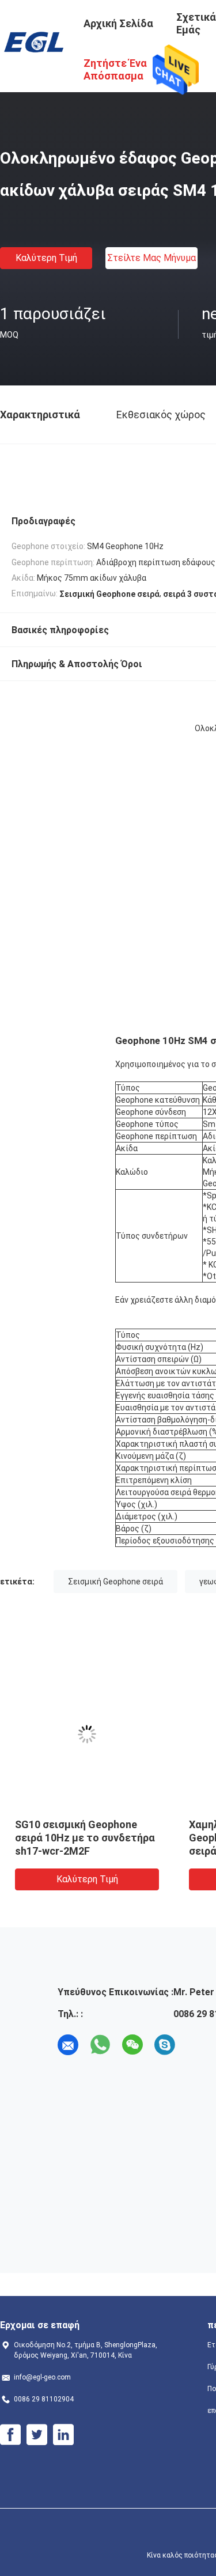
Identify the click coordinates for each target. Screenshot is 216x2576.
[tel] (197, 2045)
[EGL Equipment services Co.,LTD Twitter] (37, 2435)
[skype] (165, 2045)
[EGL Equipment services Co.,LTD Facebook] (10, 2435)
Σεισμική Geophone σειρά (115, 1582)
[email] (68, 2045)
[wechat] (132, 2045)
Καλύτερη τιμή (46, 258)
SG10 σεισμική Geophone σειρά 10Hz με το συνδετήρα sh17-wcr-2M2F (85, 1838)
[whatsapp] (100, 2045)
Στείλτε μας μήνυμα (151, 258)
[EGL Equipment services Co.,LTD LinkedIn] (63, 2435)
